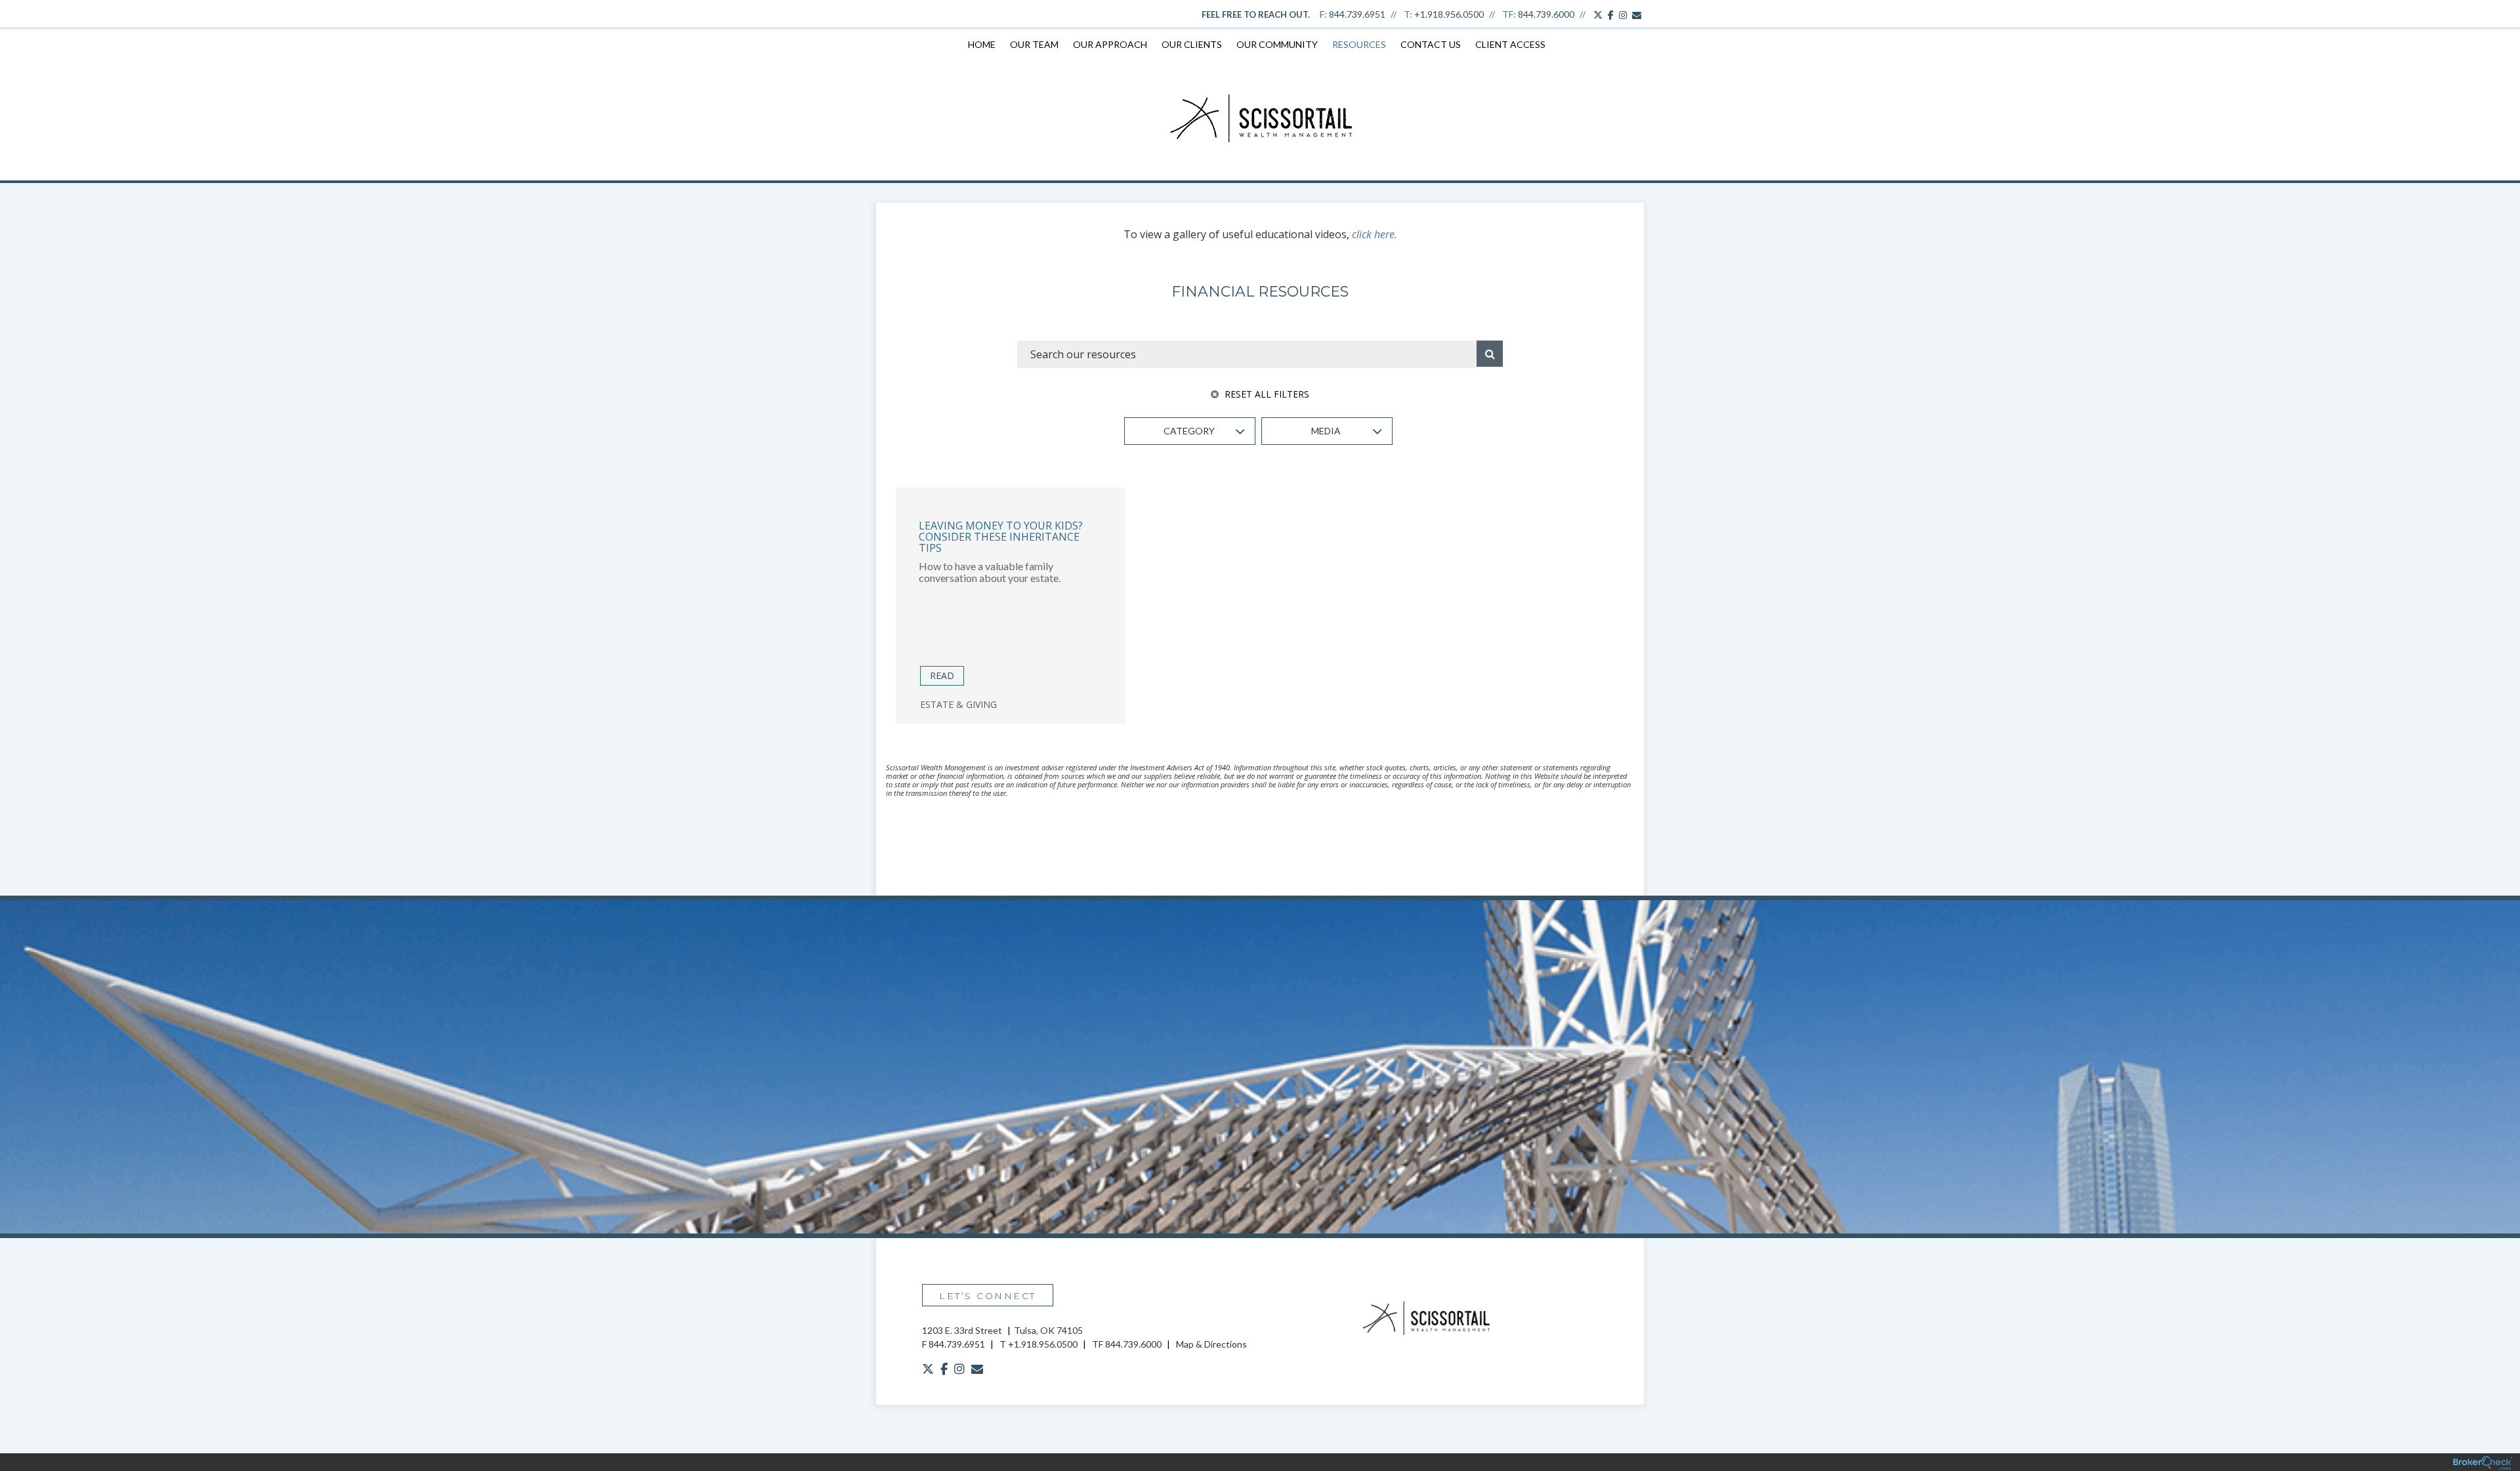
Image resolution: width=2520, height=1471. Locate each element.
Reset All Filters (1266, 394)
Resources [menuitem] (1359, 44)
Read (942, 675)
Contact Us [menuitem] (1431, 44)
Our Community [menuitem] (1277, 44)
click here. (1375, 234)
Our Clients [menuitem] (1192, 44)
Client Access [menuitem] (1510, 44)
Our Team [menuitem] (1034, 44)
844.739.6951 (1357, 14)
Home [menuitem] (982, 44)
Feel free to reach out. (1256, 14)
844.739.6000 (1546, 14)
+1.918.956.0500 (1449, 14)
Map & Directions (1211, 1344)
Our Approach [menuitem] (1110, 44)
